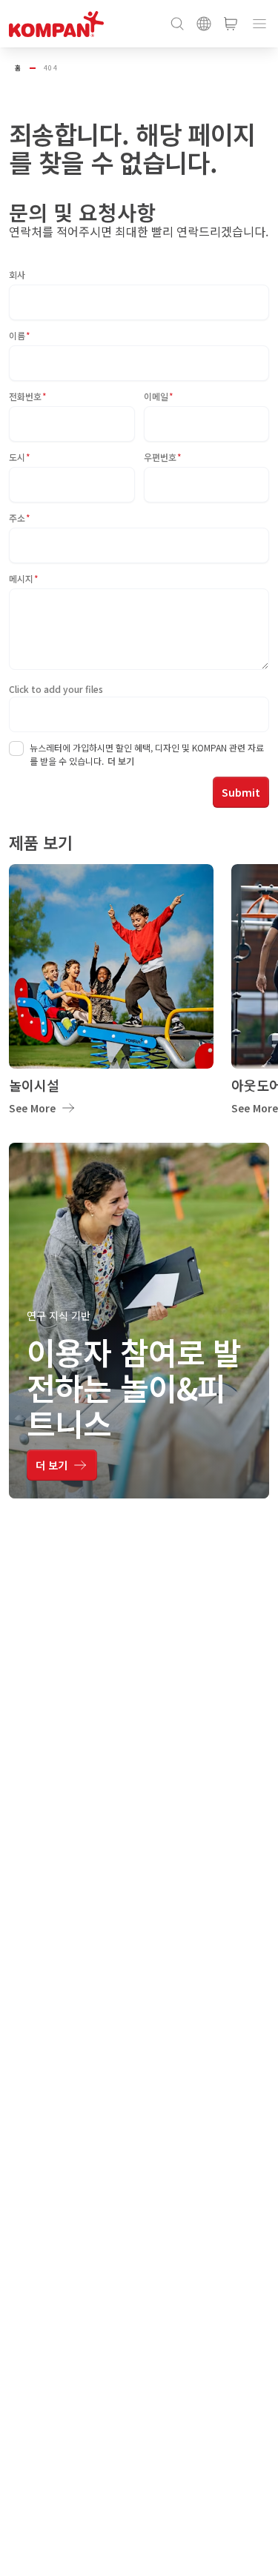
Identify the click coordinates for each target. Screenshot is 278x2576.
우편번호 (163, 457)
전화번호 (28, 396)
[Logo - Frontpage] (56, 24)
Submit (241, 792)
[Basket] (231, 24)
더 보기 (121, 761)
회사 (17, 275)
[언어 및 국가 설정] (204, 24)
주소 (20, 518)
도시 (20, 457)
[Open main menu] (259, 24)
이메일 (159, 396)
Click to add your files (56, 689)
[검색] (177, 24)
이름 (20, 335)
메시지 (24, 578)
